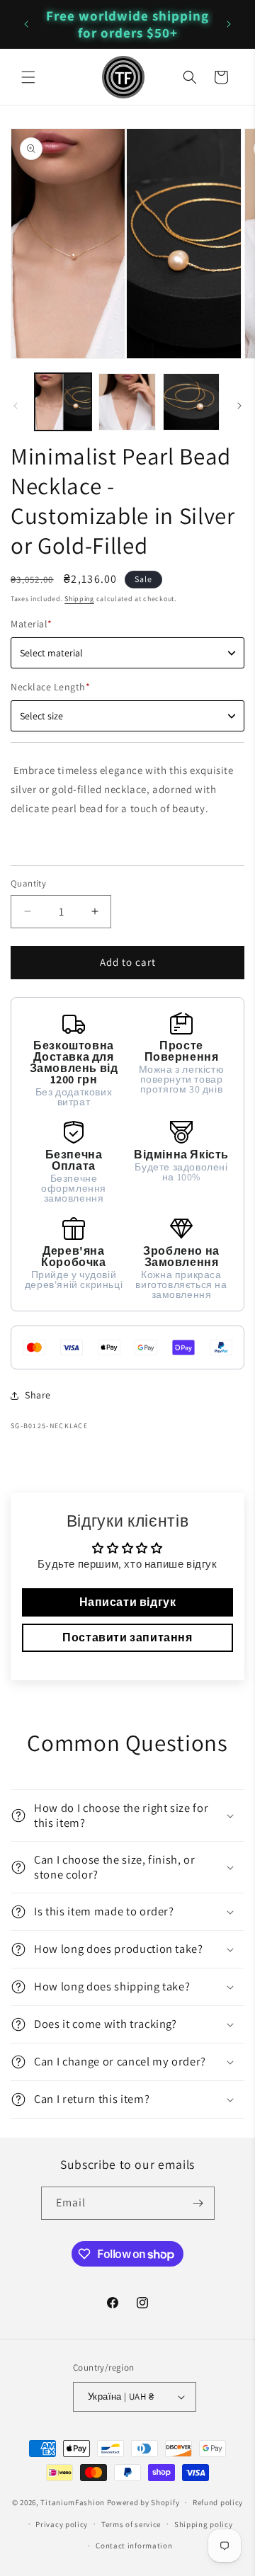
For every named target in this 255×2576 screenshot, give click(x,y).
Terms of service (131, 2524)
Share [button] (38, 1395)
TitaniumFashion (73, 2502)
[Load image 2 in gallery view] (127, 401)
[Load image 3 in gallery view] (191, 401)
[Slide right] (239, 406)
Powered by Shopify (143, 2502)
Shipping (79, 599)
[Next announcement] (229, 24)
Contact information (134, 2546)
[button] (28, 77)
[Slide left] (16, 406)
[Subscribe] (198, 2203)
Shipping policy (204, 2524)
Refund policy (218, 2502)
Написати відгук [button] (128, 1602)
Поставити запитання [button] (127, 1637)
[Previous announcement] (26, 24)
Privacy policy (62, 2524)
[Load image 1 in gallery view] (63, 401)
